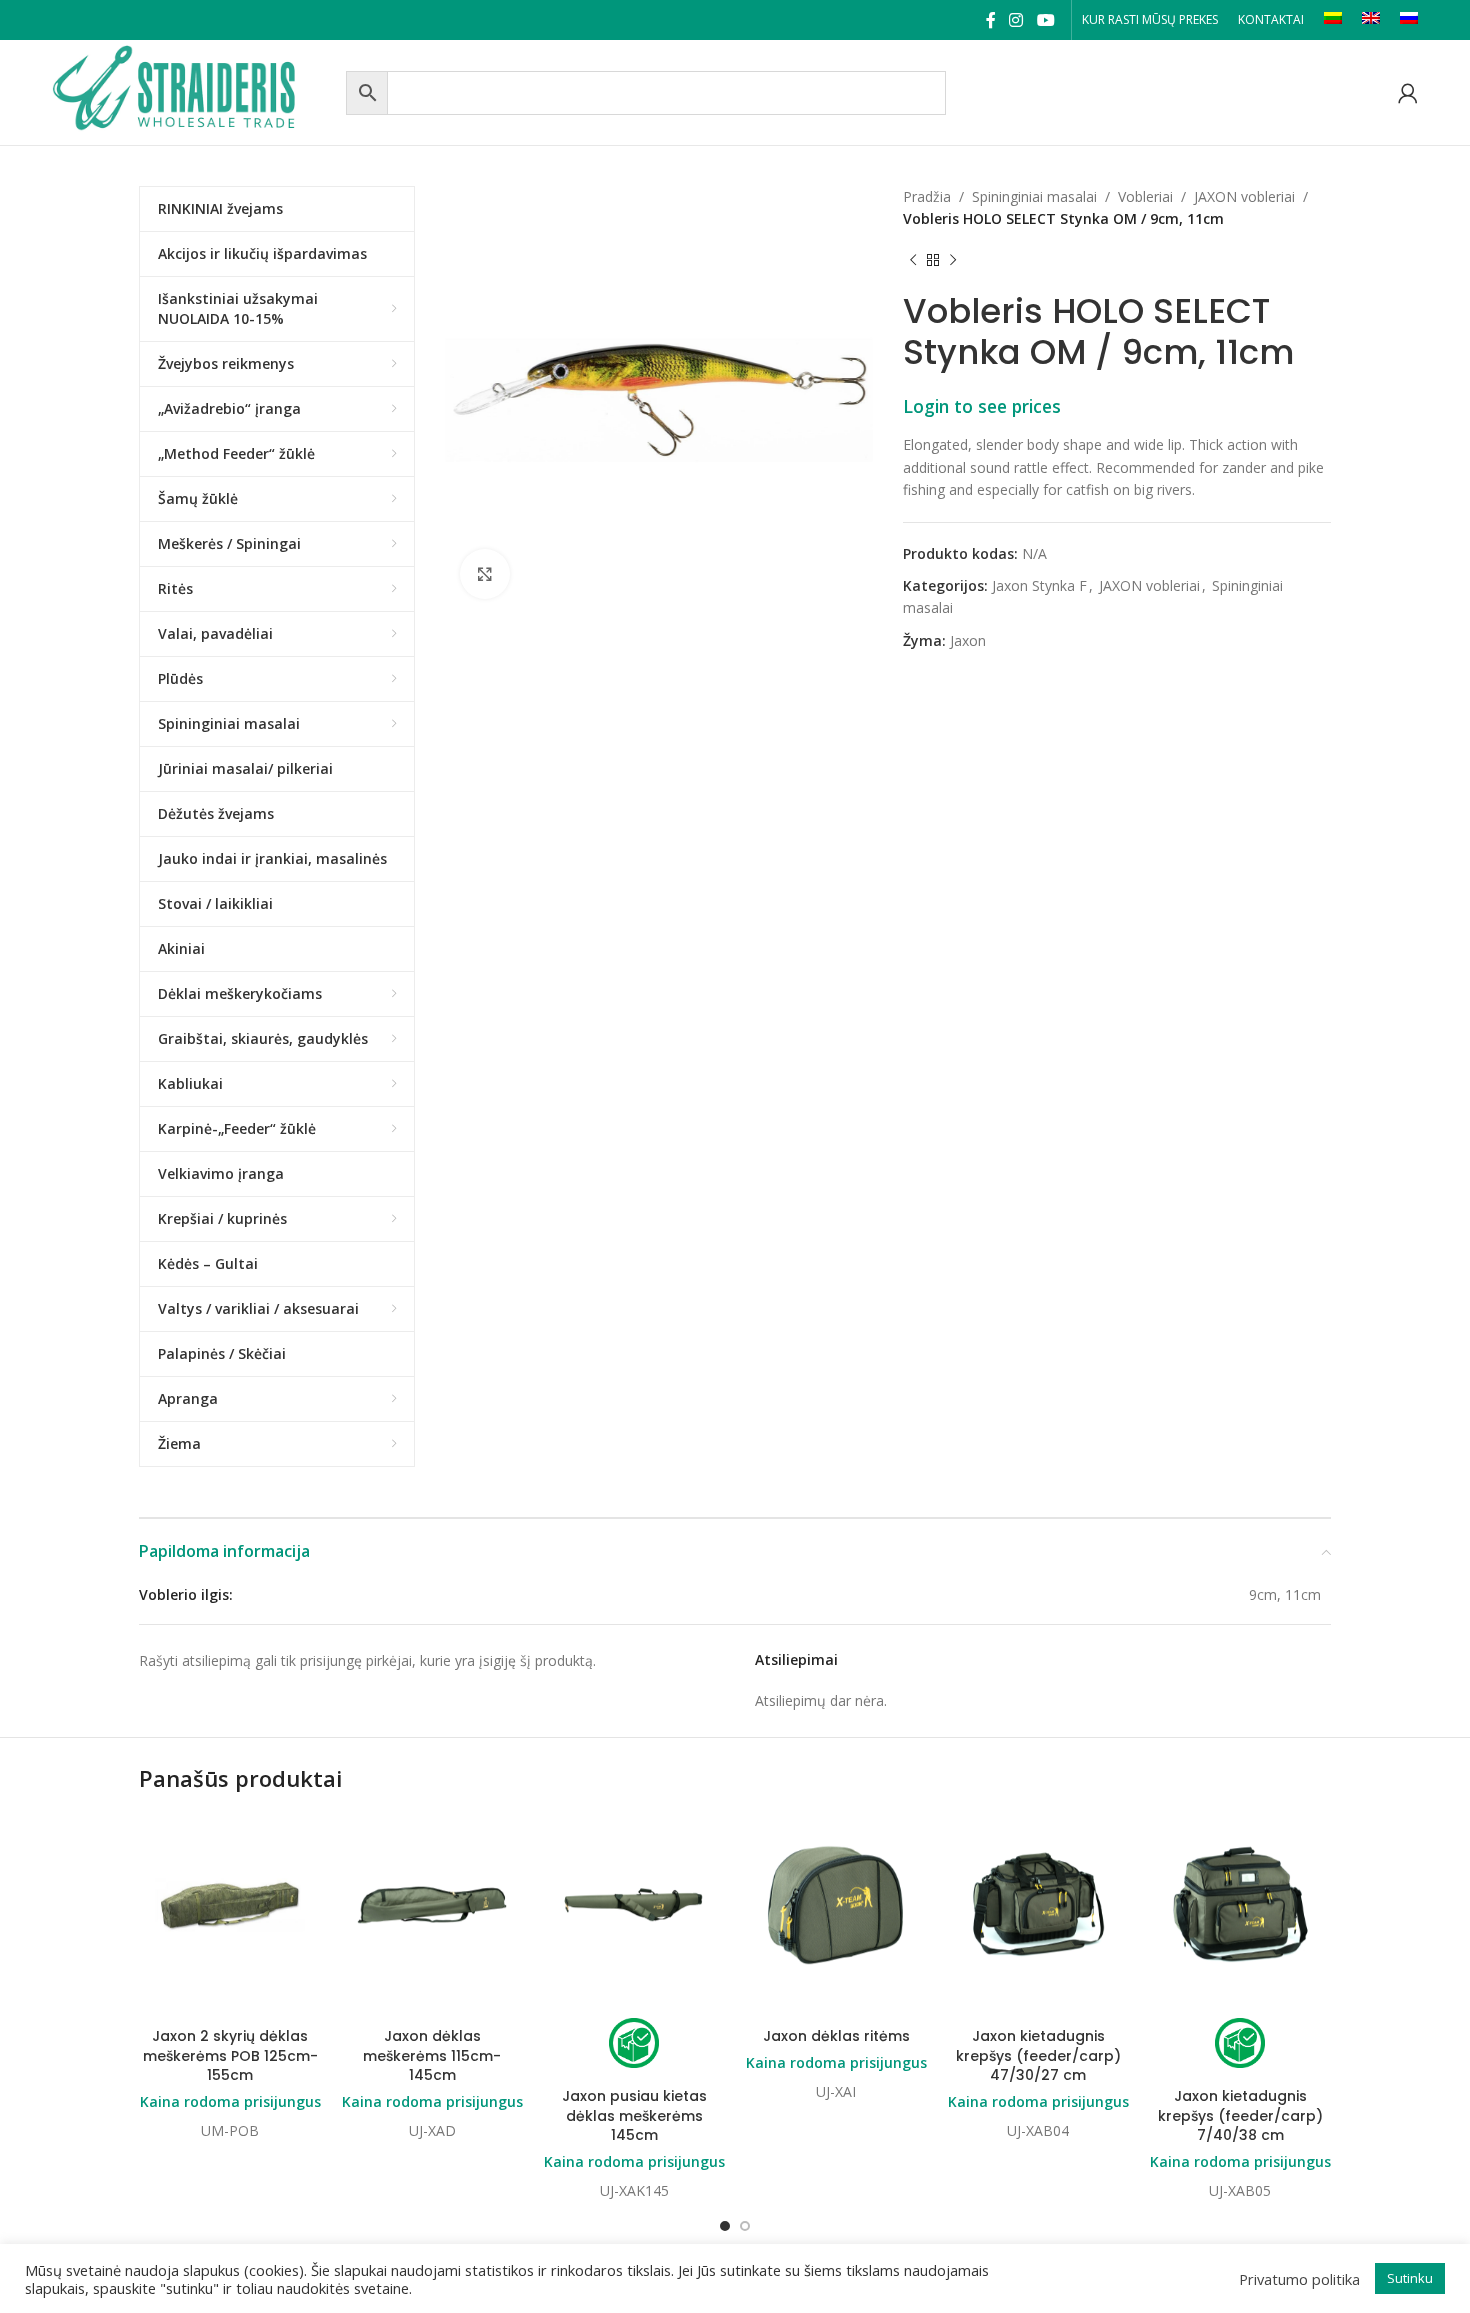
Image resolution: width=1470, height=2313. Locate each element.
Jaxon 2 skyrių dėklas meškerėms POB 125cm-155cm (230, 2055)
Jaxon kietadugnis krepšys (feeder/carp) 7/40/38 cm (1240, 2115)
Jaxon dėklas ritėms (836, 2036)
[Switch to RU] (1409, 20)
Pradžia (927, 196)
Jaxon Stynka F (1039, 585)
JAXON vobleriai (1244, 196)
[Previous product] (913, 261)
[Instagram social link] (1016, 20)
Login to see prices (982, 406)
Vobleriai (1145, 196)
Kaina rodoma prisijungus (230, 2101)
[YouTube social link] (1045, 20)
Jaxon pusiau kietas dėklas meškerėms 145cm (634, 2115)
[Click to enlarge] (485, 574)
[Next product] (953, 261)
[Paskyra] (1408, 93)
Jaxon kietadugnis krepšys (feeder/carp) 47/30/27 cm (1038, 2055)
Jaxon (968, 640)
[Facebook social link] (990, 20)
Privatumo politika (1299, 2279)
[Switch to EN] (1371, 20)
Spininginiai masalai (1034, 196)
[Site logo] (194, 90)
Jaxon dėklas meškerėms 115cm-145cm (432, 2055)
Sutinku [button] (1410, 2278)
